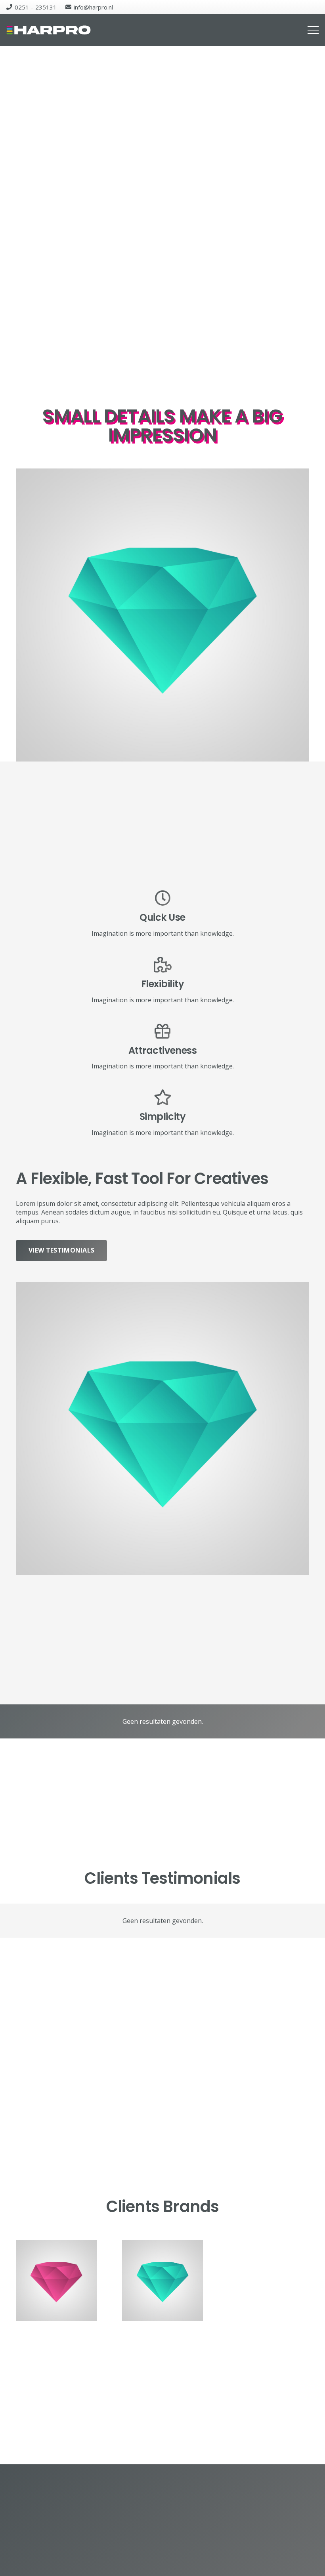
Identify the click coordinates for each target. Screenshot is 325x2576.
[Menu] (313, 30)
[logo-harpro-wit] (49, 30)
